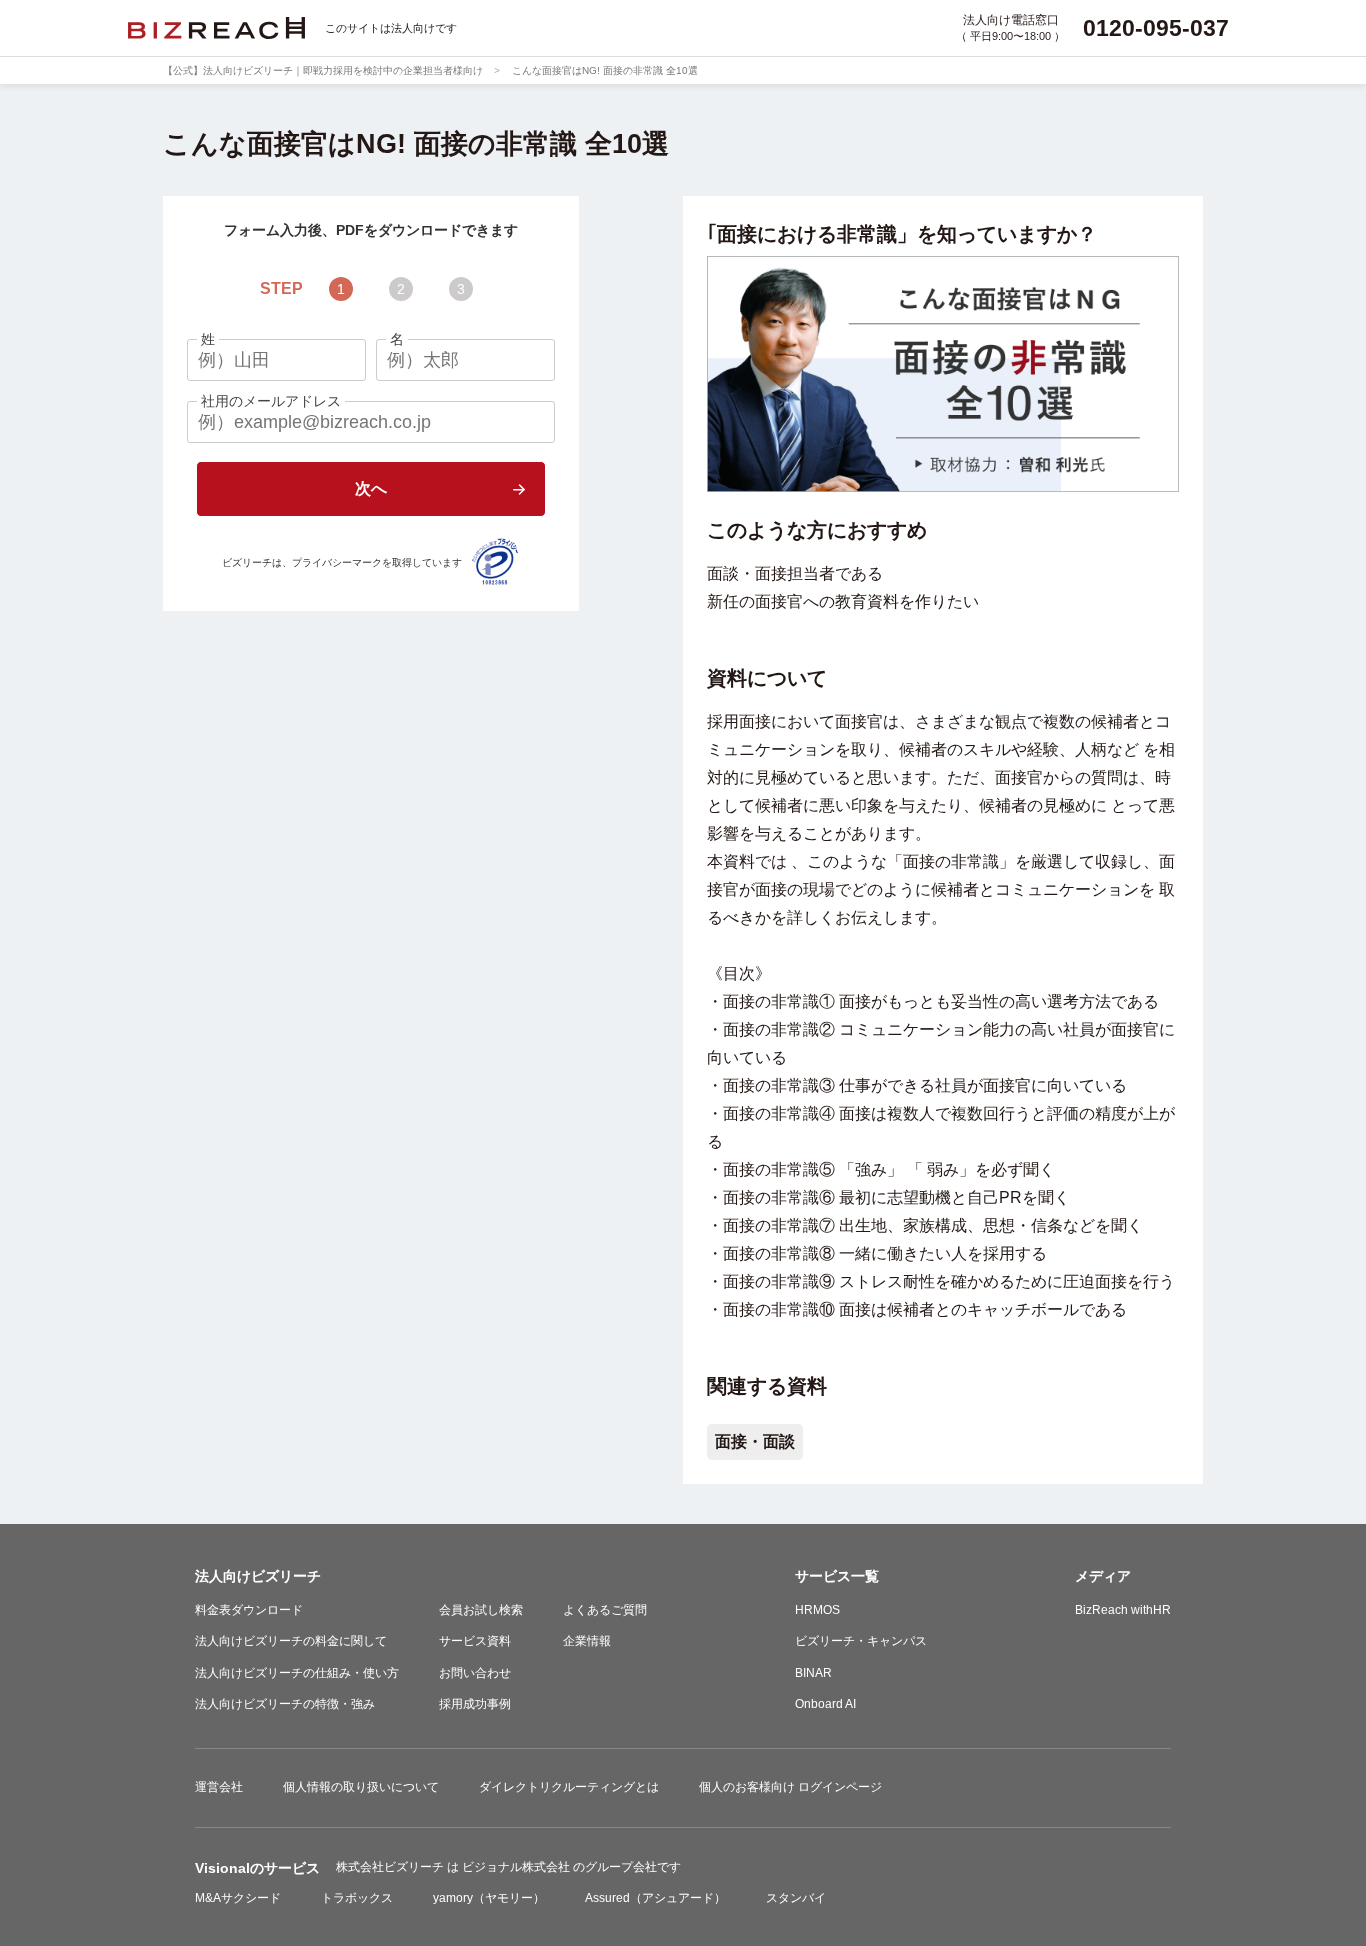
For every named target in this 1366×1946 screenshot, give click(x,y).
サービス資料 (475, 1641)
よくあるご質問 (605, 1610)
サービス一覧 (837, 1576)
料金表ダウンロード (249, 1610)
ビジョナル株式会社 (517, 1867)
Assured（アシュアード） (655, 1898)
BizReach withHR (1123, 1610)
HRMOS (817, 1610)
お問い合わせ (475, 1673)
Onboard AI (825, 1704)
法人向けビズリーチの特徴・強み (285, 1704)
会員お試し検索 (481, 1610)
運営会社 (219, 1787)
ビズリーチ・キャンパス (861, 1641)
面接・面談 (755, 1441)
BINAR (813, 1673)
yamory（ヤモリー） (489, 1898)
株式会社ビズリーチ (391, 1867)
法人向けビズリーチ (258, 1576)
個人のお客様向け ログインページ (790, 1787)
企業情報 (587, 1641)
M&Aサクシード (238, 1898)
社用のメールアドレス (271, 401)
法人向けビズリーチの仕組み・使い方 (297, 1673)
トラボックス (357, 1898)
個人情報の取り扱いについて (361, 1787)
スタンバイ (796, 1898)
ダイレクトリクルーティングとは (569, 1787)
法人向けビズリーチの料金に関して (291, 1641)
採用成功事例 (475, 1704)
